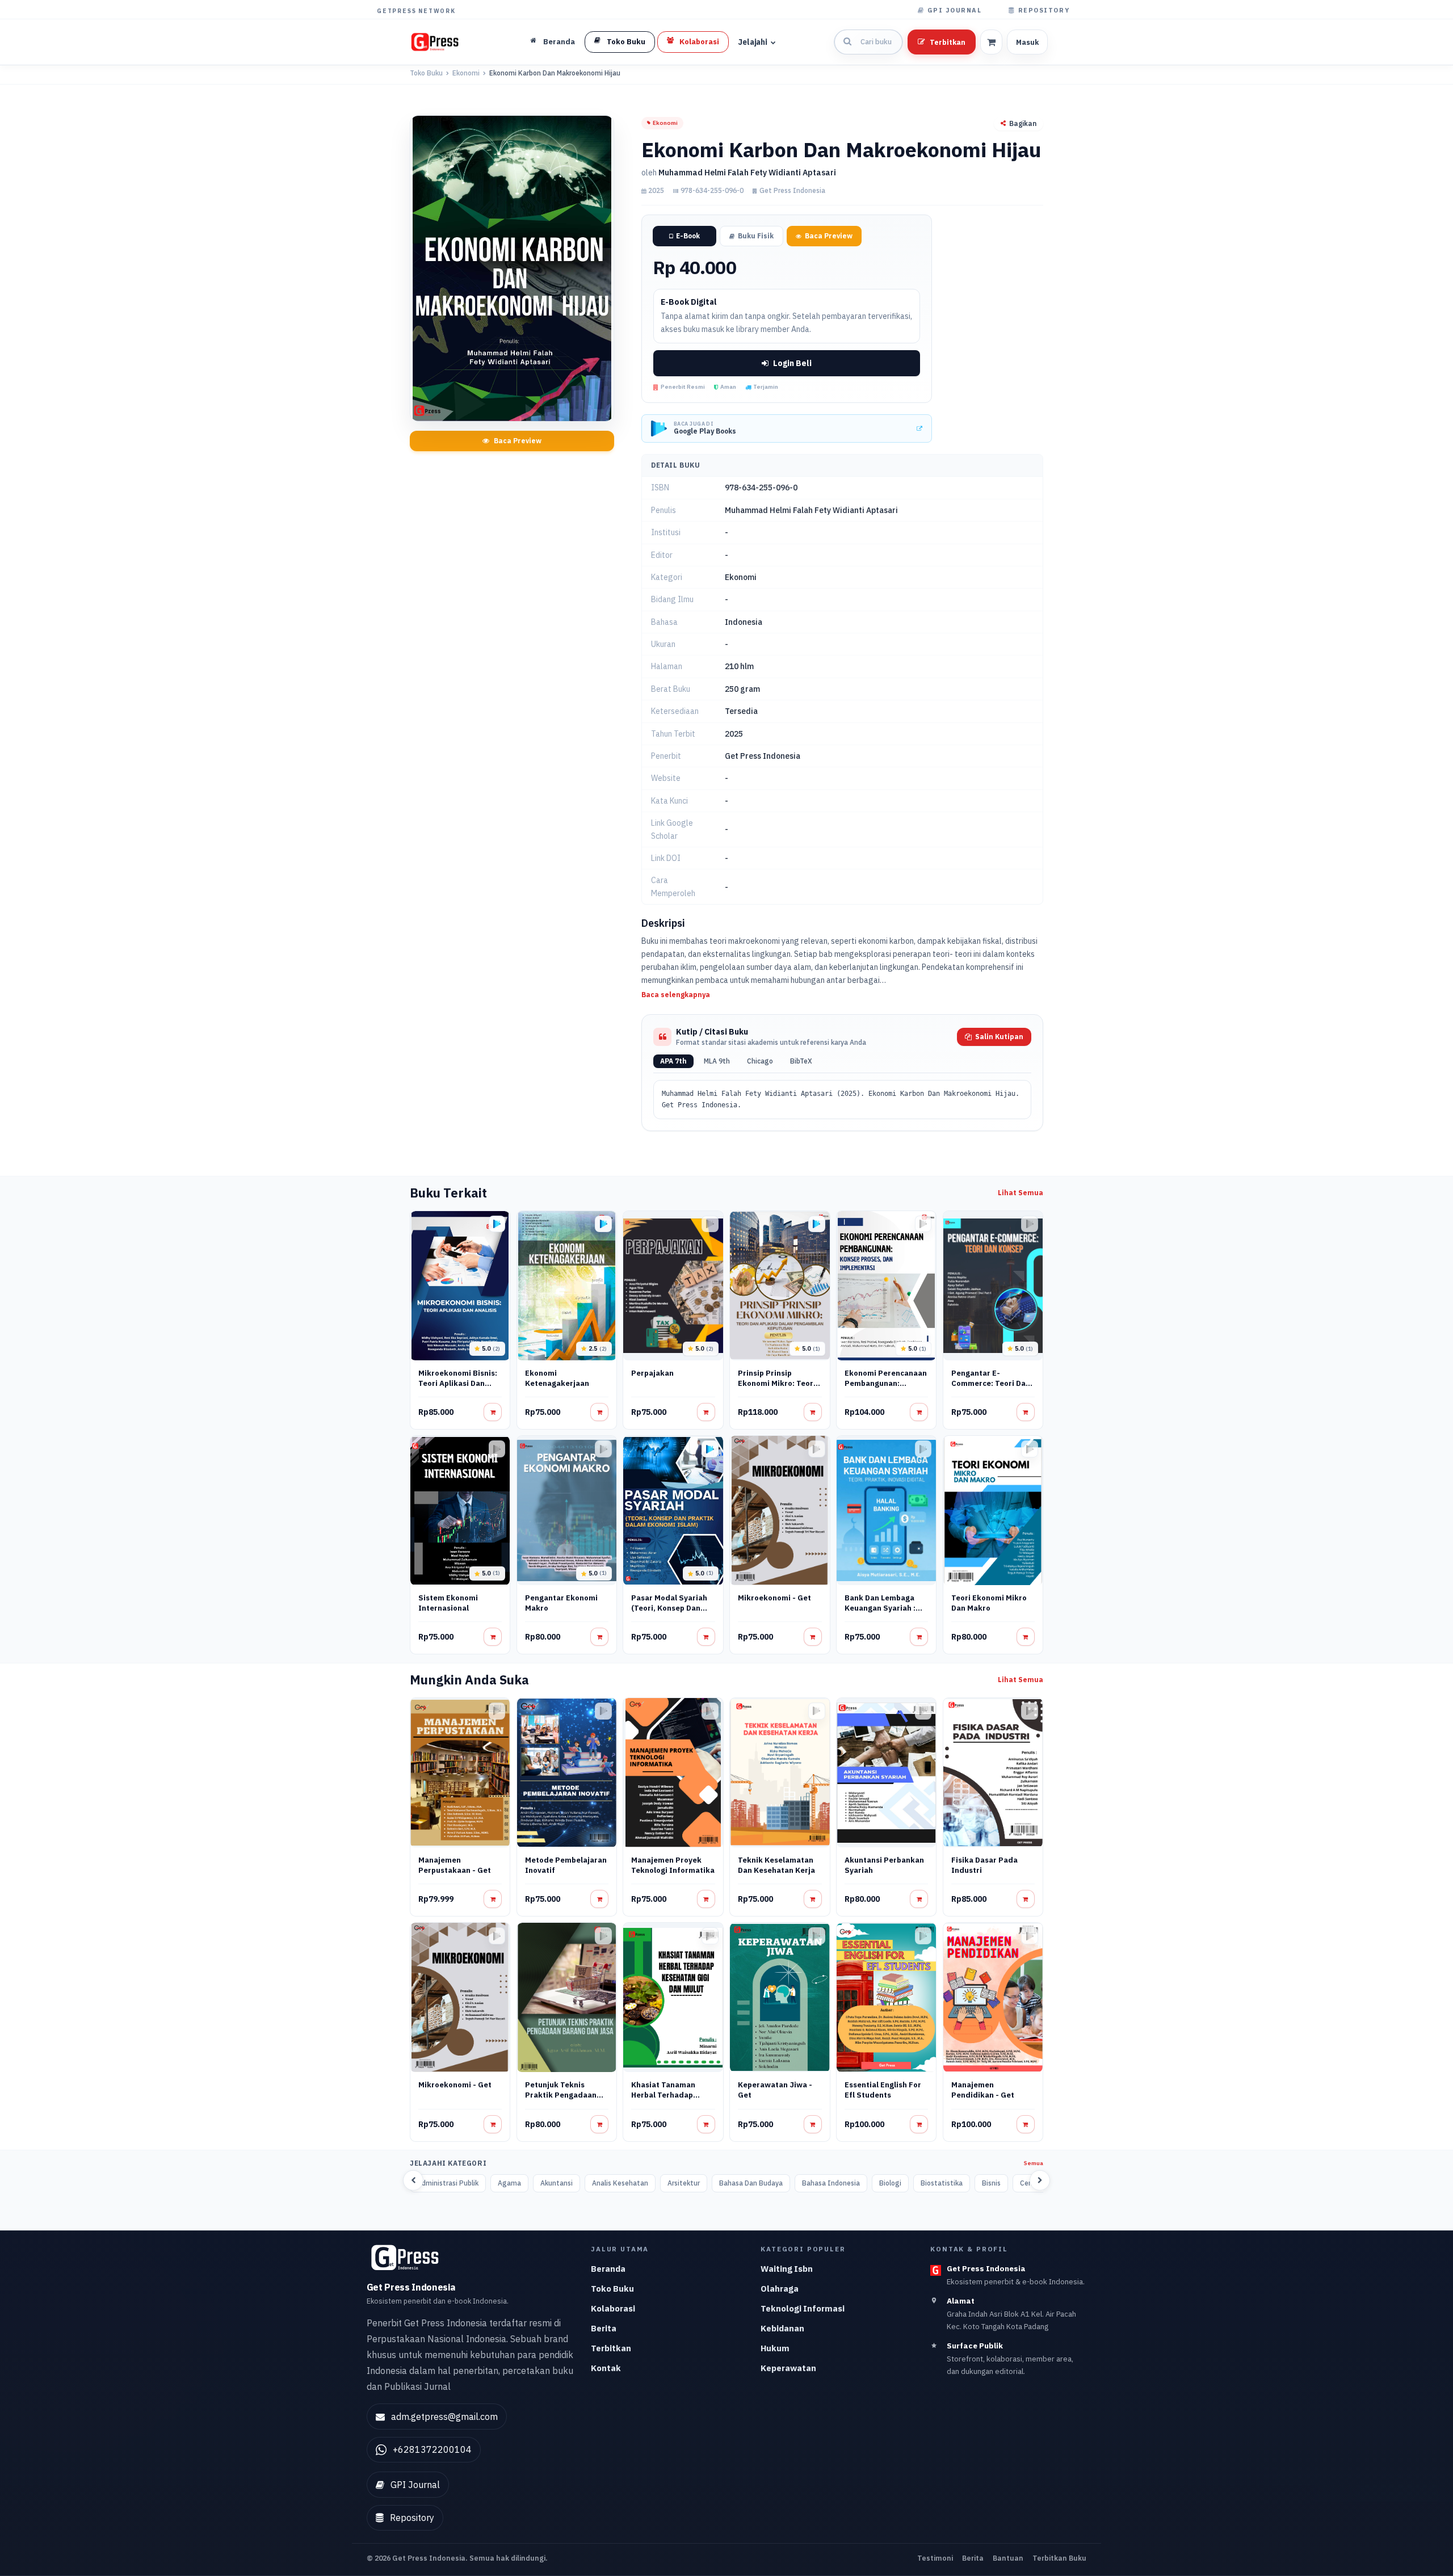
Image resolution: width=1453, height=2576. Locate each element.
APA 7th (673, 1061)
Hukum (775, 2348)
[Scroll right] (1040, 2180)
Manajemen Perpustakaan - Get (455, 1865)
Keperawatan (788, 2368)
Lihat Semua (1021, 1193)
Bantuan (1008, 2558)
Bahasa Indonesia (831, 2183)
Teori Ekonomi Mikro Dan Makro (989, 1603)
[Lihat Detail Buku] (493, 1412)
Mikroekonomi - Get (774, 1598)
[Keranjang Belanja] (991, 42)
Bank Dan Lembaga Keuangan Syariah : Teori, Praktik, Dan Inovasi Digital (880, 1613)
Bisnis (991, 2183)
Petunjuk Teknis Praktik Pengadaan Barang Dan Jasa (561, 2095)
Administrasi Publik (448, 2183)
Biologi (890, 2183)
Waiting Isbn (787, 2269)
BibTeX (801, 1061)
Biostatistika (942, 2183)
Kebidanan (782, 2328)
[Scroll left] (413, 2180)
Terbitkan (948, 42)
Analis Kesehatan (620, 2183)
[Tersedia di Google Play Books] (497, 1224)
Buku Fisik (756, 236)
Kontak (606, 2368)
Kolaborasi (613, 2308)
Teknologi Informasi (803, 2308)
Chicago (760, 1061)
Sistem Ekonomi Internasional (448, 1603)
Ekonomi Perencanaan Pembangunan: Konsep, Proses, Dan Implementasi (886, 1388)
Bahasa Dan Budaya (751, 2183)
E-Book (688, 236)
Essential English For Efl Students (883, 2090)
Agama (509, 2183)
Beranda (608, 2269)
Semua (1034, 2163)
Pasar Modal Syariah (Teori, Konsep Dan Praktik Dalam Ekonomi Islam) (669, 1613)
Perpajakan (652, 1373)
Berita (604, 2328)
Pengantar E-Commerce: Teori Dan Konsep (991, 1383)
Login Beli (792, 363)
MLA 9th (717, 1061)
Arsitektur (684, 2183)
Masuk (1027, 42)
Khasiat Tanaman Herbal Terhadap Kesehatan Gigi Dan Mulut (667, 2100)
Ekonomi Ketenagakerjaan (557, 1378)
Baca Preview (518, 441)
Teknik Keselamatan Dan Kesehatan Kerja (776, 1865)
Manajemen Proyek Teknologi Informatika (673, 1865)
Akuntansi (557, 2183)
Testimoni (935, 2558)
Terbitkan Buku (1059, 2558)
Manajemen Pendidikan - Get (983, 2090)
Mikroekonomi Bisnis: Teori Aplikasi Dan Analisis (458, 1383)
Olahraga (780, 2289)
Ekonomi (466, 73)
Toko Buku (426, 73)
